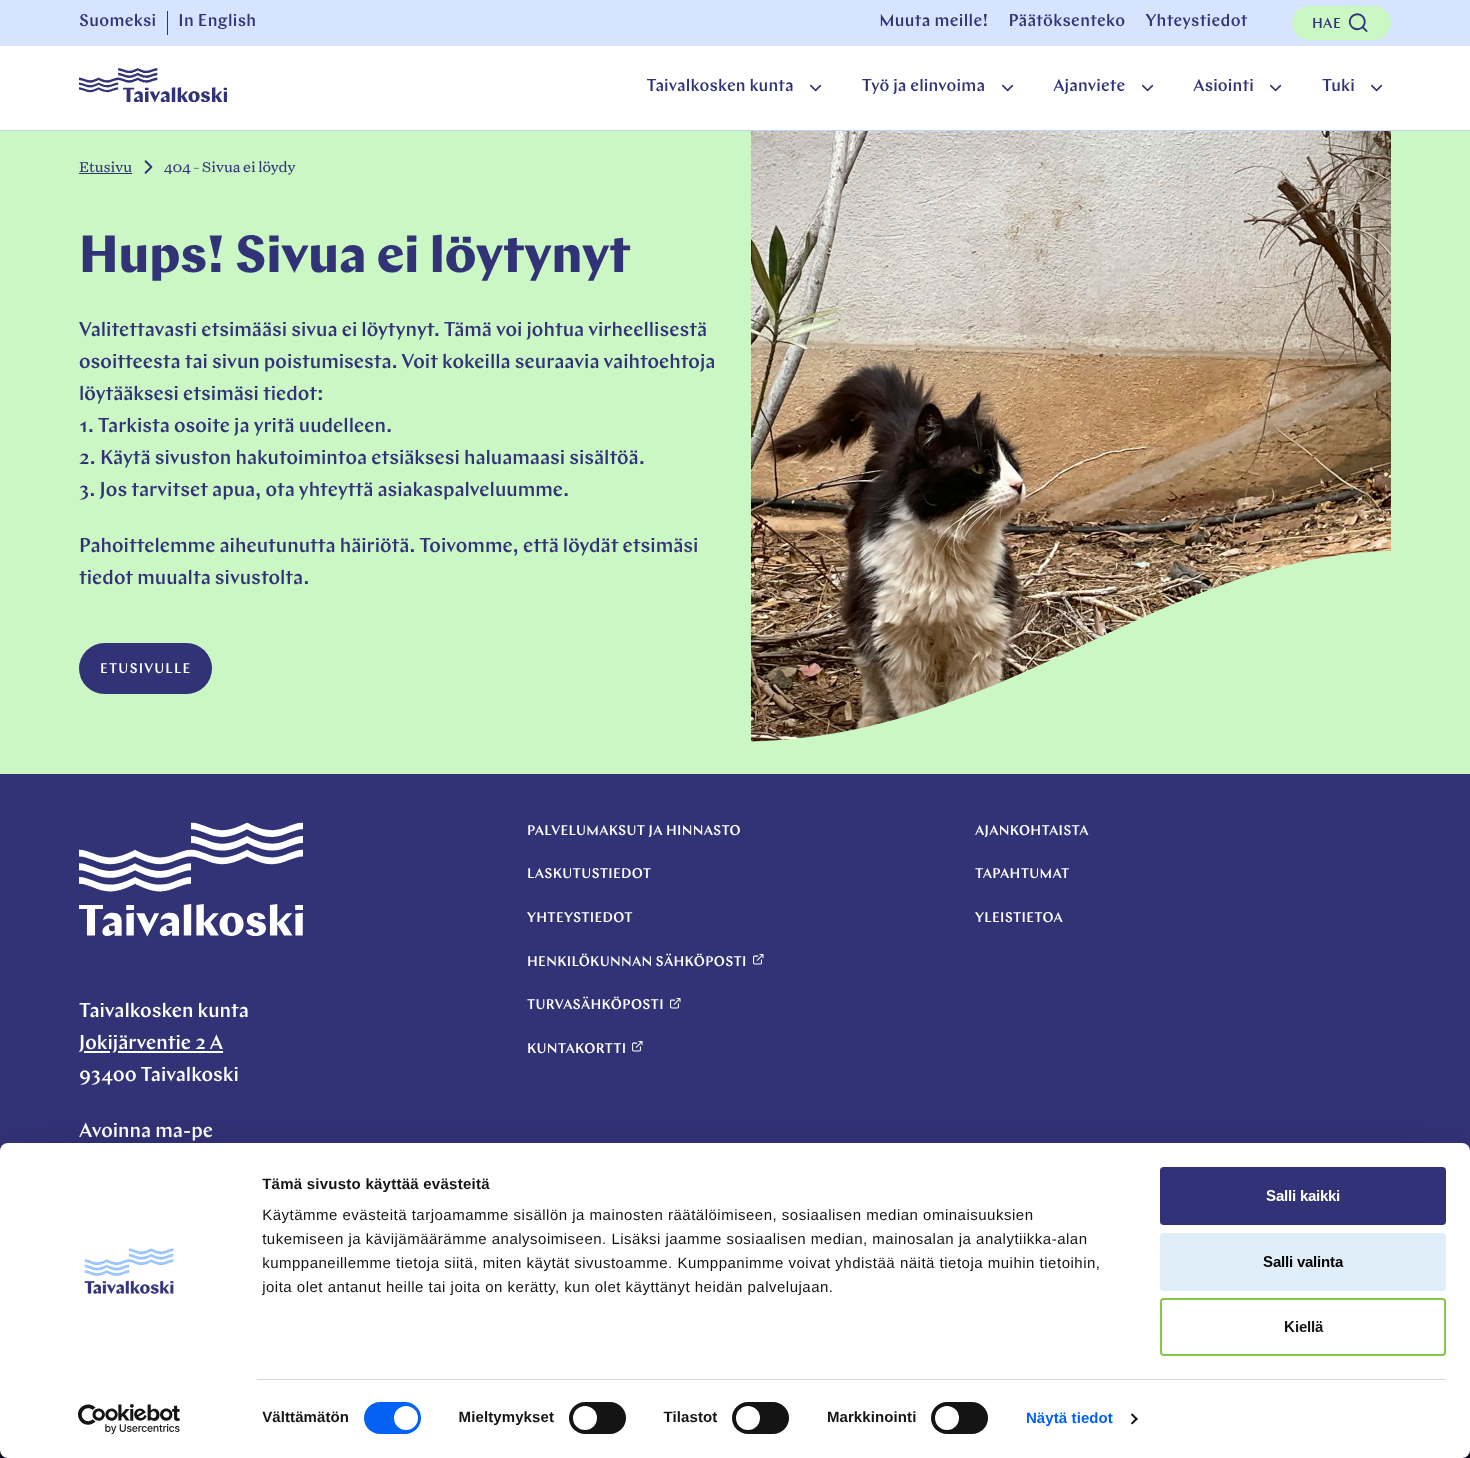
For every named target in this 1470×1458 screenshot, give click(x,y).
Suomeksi (118, 22)
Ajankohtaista (1032, 831)
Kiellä (1303, 1326)
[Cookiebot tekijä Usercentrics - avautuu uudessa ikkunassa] (129, 1419)
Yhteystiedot (1196, 22)
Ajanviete (1089, 87)
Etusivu (105, 167)
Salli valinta (1303, 1261)
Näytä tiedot (1069, 1418)
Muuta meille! (933, 22)
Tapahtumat (1022, 874)
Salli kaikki (1303, 1195)
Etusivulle (145, 669)
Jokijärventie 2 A (151, 1044)
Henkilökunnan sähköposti (637, 962)
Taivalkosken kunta (719, 87)
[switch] (597, 1418)
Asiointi (1223, 87)
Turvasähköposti (595, 1005)
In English (217, 22)
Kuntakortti (576, 1049)
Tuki (1338, 87)
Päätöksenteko (1066, 22)
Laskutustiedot (589, 874)
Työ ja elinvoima (923, 87)
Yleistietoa (1019, 918)
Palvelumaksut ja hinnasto (634, 831)
